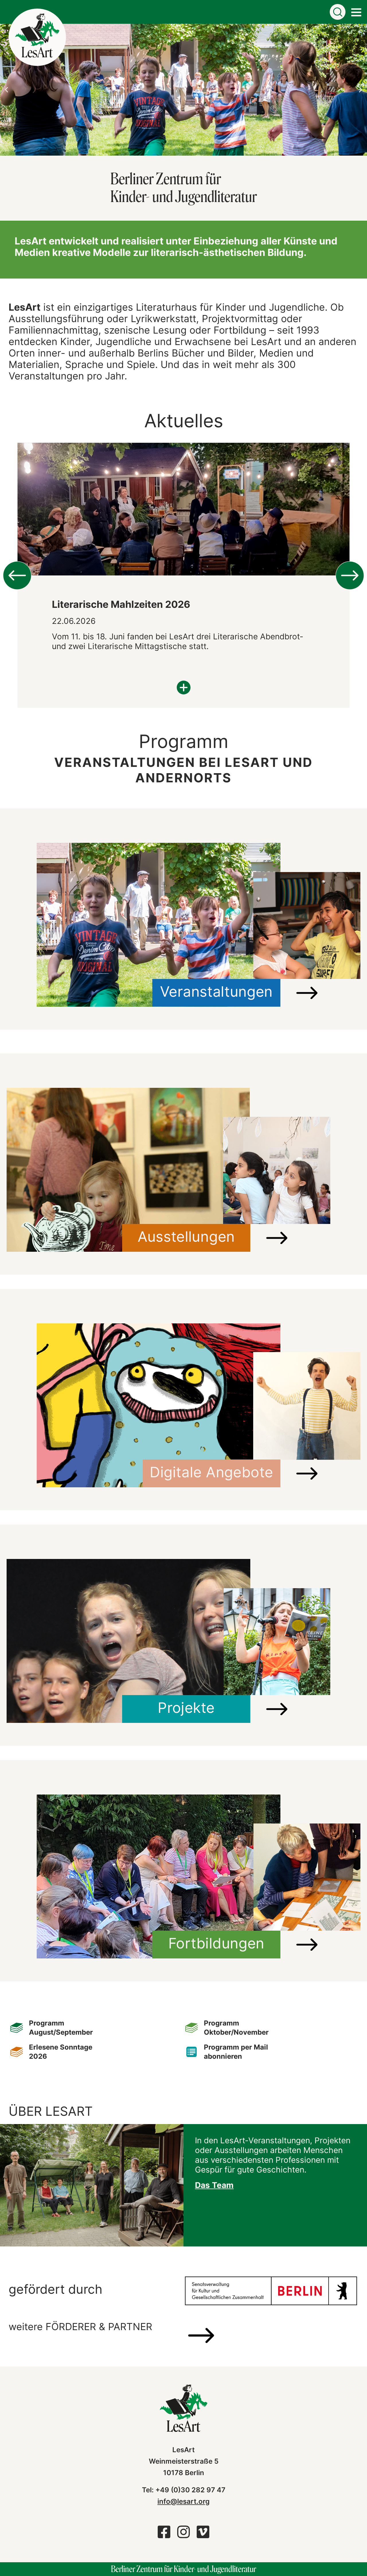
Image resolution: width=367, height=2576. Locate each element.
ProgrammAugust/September (61, 2028)
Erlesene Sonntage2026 (61, 2052)
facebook (164, 2535)
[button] (6, 90)
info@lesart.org (183, 2501)
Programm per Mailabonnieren (236, 2052)
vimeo (203, 2535)
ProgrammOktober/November (236, 2028)
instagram (183, 2535)
